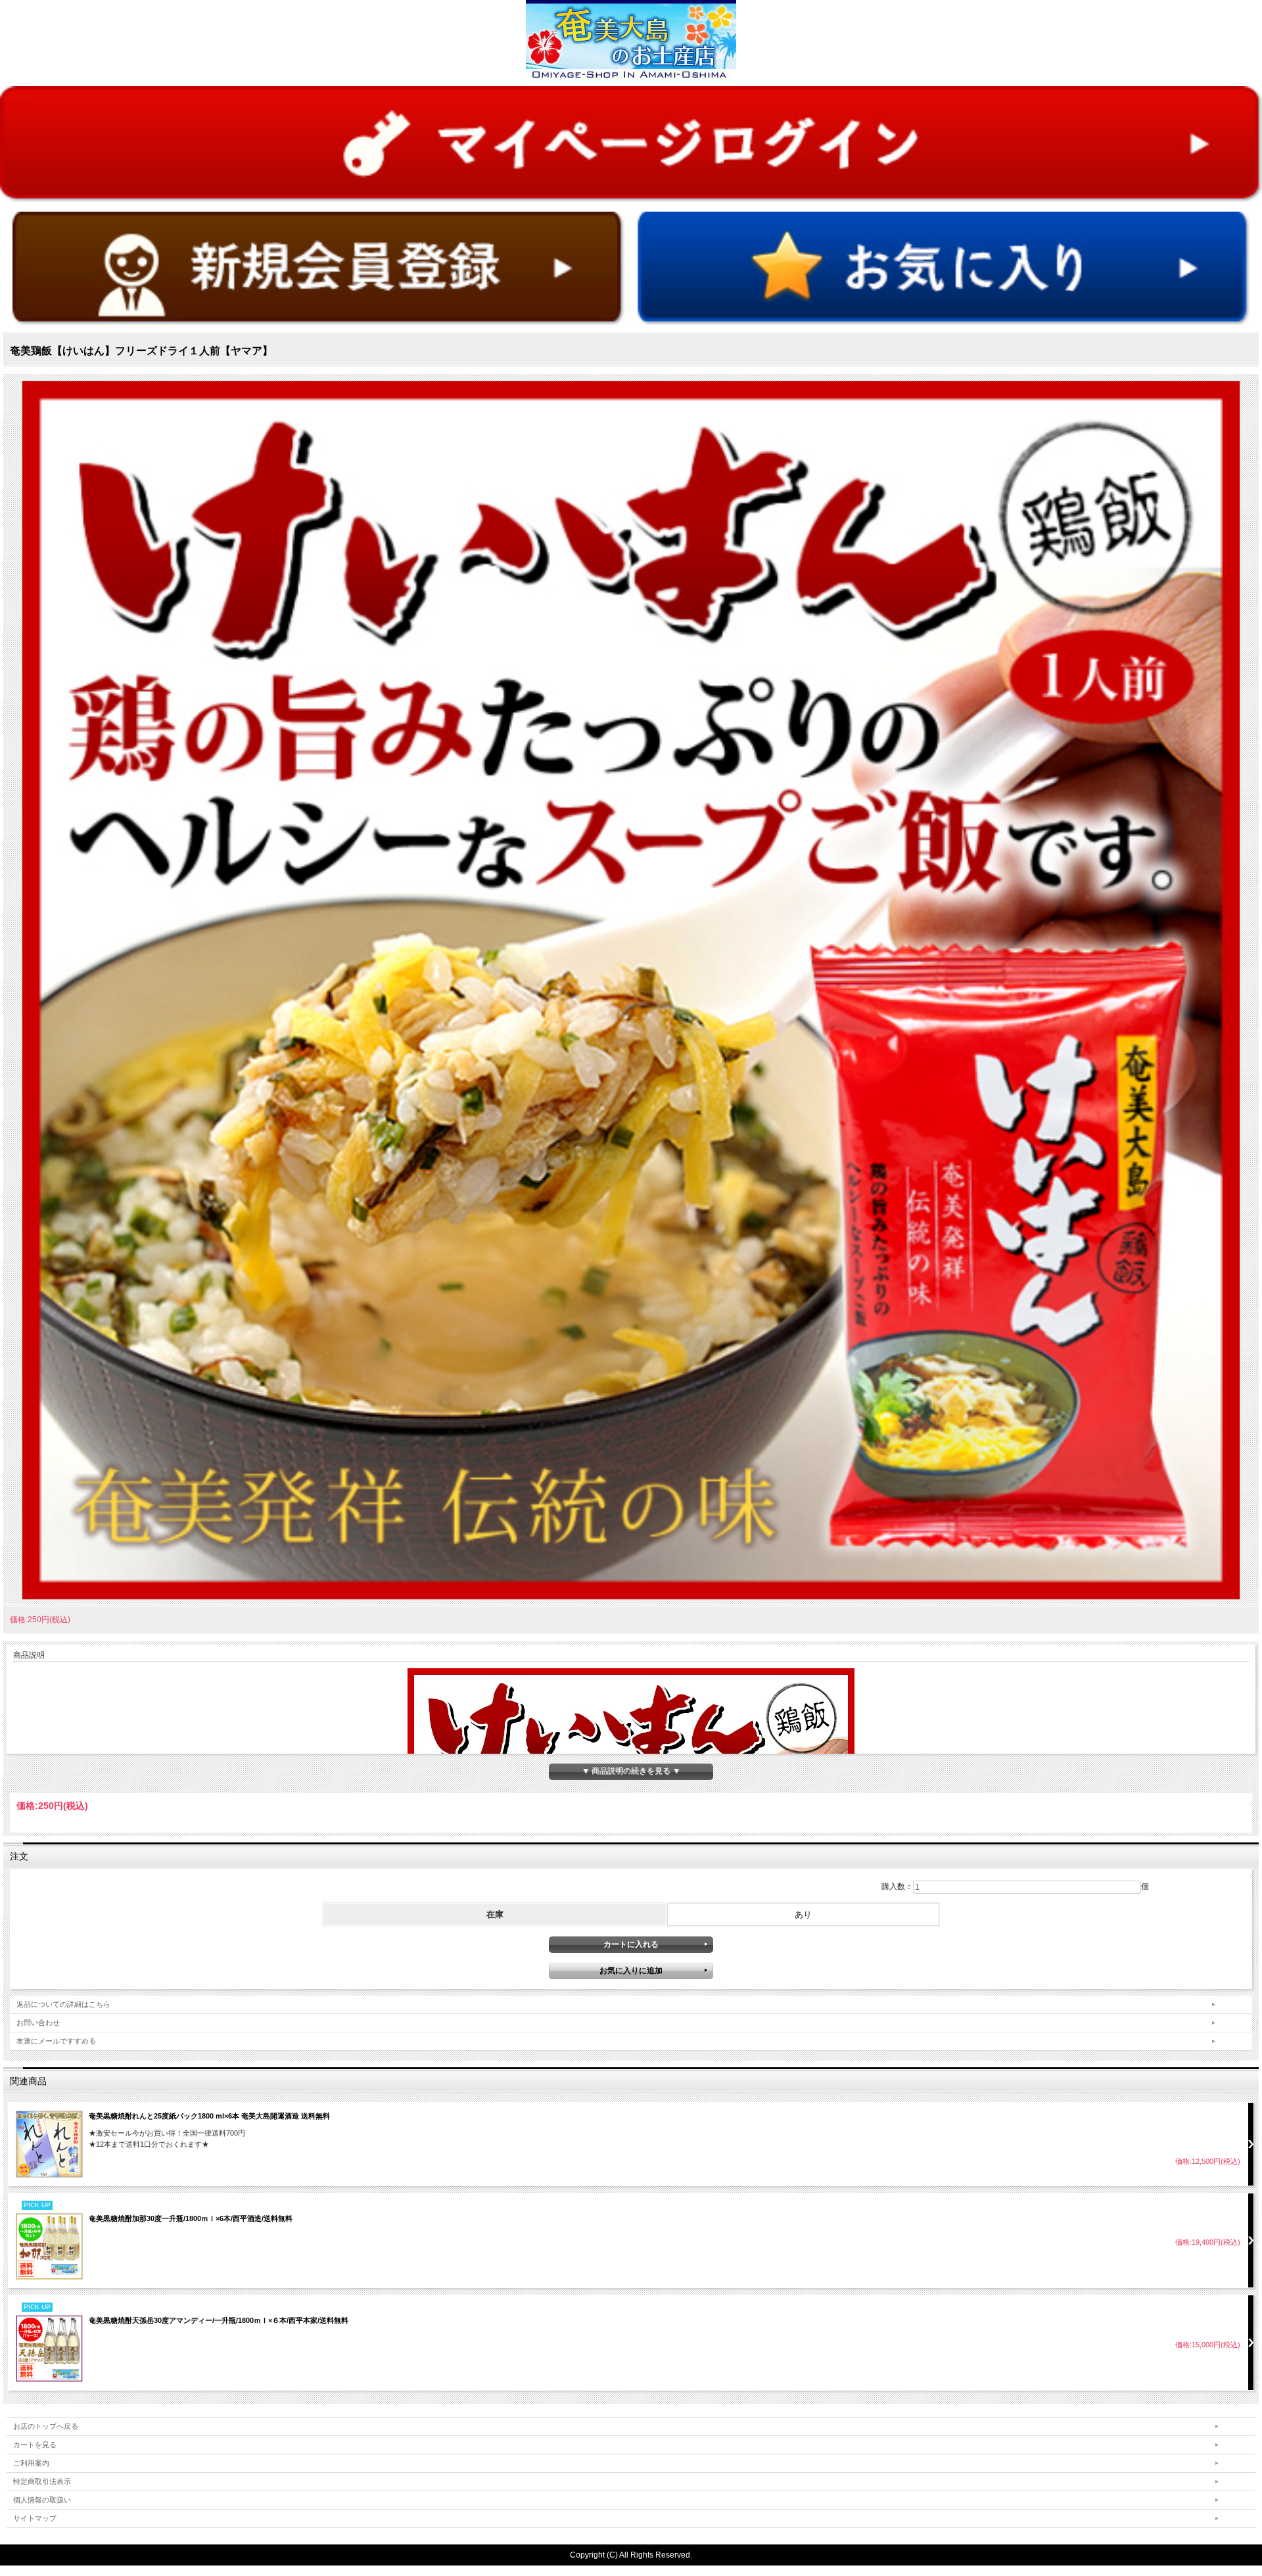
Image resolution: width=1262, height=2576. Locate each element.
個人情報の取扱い (42, 2500)
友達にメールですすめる (56, 2041)
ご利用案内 (31, 2463)
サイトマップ (35, 2518)
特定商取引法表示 (42, 2481)
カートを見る (35, 2445)
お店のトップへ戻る (46, 2426)
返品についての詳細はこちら (63, 2004)
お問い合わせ (38, 2023)
